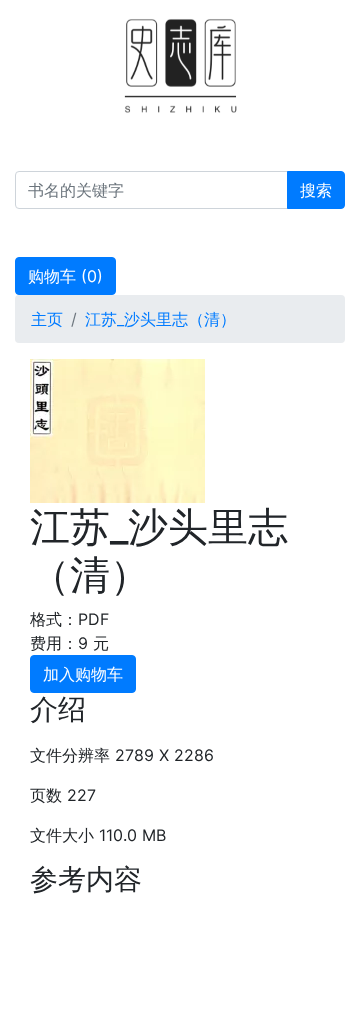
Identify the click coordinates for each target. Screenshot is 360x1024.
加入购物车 (83, 674)
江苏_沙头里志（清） (160, 319)
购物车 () (65, 276)
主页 (47, 319)
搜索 (316, 190)
